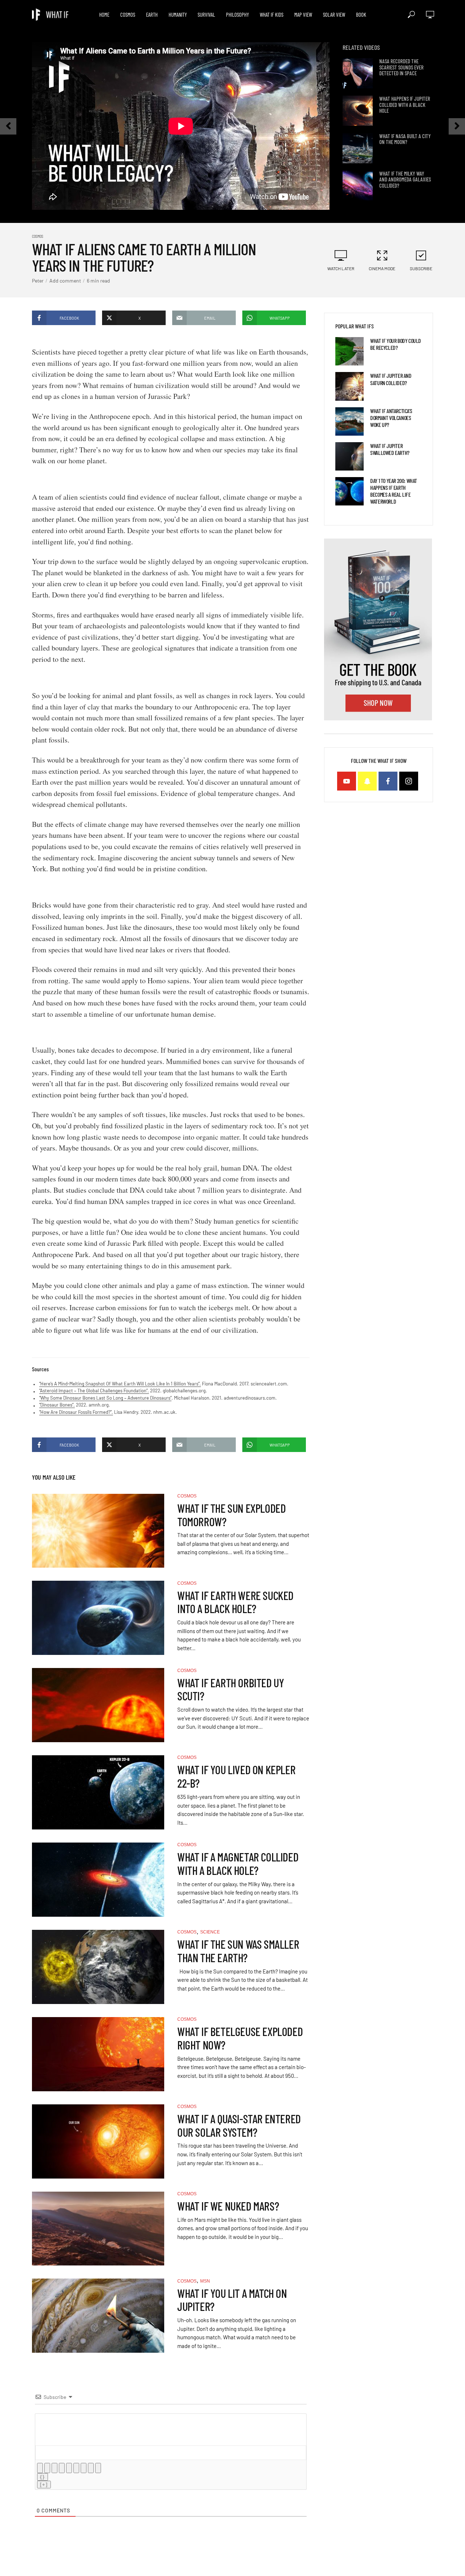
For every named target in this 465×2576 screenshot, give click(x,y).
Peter (38, 281)
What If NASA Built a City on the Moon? (405, 139)
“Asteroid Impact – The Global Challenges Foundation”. (94, 1391)
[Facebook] (388, 781)
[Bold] (40, 2468)
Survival (206, 15)
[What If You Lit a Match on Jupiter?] (98, 2316)
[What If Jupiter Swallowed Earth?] (349, 456)
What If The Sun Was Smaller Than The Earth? (238, 1951)
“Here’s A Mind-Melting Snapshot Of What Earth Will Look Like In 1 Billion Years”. (120, 1384)
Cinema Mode (382, 268)
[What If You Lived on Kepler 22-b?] (98, 1792)
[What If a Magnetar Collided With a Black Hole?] (98, 1880)
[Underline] (54, 2468)
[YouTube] (347, 781)
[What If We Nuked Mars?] (98, 2229)
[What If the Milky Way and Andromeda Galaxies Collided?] (358, 186)
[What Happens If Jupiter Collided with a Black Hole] (358, 111)
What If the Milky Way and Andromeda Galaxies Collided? (405, 180)
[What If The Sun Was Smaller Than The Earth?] (98, 1967)
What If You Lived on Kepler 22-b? (236, 1776)
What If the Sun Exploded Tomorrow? (231, 1515)
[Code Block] (91, 2468)
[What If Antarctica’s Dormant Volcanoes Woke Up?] (349, 421)
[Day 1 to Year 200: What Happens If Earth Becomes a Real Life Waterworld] (349, 491)
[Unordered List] (76, 2468)
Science (210, 1932)
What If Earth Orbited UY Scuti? (231, 1689)
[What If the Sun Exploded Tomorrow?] (98, 1531)
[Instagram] (409, 781)
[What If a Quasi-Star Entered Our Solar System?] (98, 2141)
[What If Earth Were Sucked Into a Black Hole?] (98, 1618)
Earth (152, 15)
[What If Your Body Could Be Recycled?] (349, 351)
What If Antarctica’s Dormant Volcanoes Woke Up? (391, 418)
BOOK (361, 15)
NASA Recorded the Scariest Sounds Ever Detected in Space (401, 67)
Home (104, 15)
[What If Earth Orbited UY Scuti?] (98, 1705)
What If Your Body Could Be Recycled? (396, 344)
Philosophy (237, 15)
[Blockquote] (84, 2468)
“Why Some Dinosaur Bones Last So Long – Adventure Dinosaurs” (105, 1398)
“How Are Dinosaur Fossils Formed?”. (76, 1412)
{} (43, 2477)
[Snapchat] (367, 781)
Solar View (334, 15)
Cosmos (128, 15)
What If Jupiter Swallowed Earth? (390, 449)
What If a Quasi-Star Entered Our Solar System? (239, 2125)
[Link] (98, 2468)
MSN (205, 2281)
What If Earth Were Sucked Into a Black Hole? (235, 1602)
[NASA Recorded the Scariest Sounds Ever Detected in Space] (358, 73)
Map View (303, 15)
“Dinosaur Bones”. (57, 1405)
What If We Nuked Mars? (228, 2206)
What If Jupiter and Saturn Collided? (391, 379)
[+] (44, 2485)
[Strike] (62, 2468)
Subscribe (421, 268)
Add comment (65, 281)
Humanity (178, 15)
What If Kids (272, 15)
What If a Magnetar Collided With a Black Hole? (238, 1864)
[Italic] (47, 2468)
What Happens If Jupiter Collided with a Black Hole (405, 105)
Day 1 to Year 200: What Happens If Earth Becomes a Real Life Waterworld (394, 491)
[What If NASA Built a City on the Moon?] (358, 148)
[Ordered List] (69, 2468)
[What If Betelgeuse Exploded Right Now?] (98, 2054)
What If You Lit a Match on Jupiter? (232, 2300)
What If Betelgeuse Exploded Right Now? (240, 2038)
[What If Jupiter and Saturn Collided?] (349, 386)
